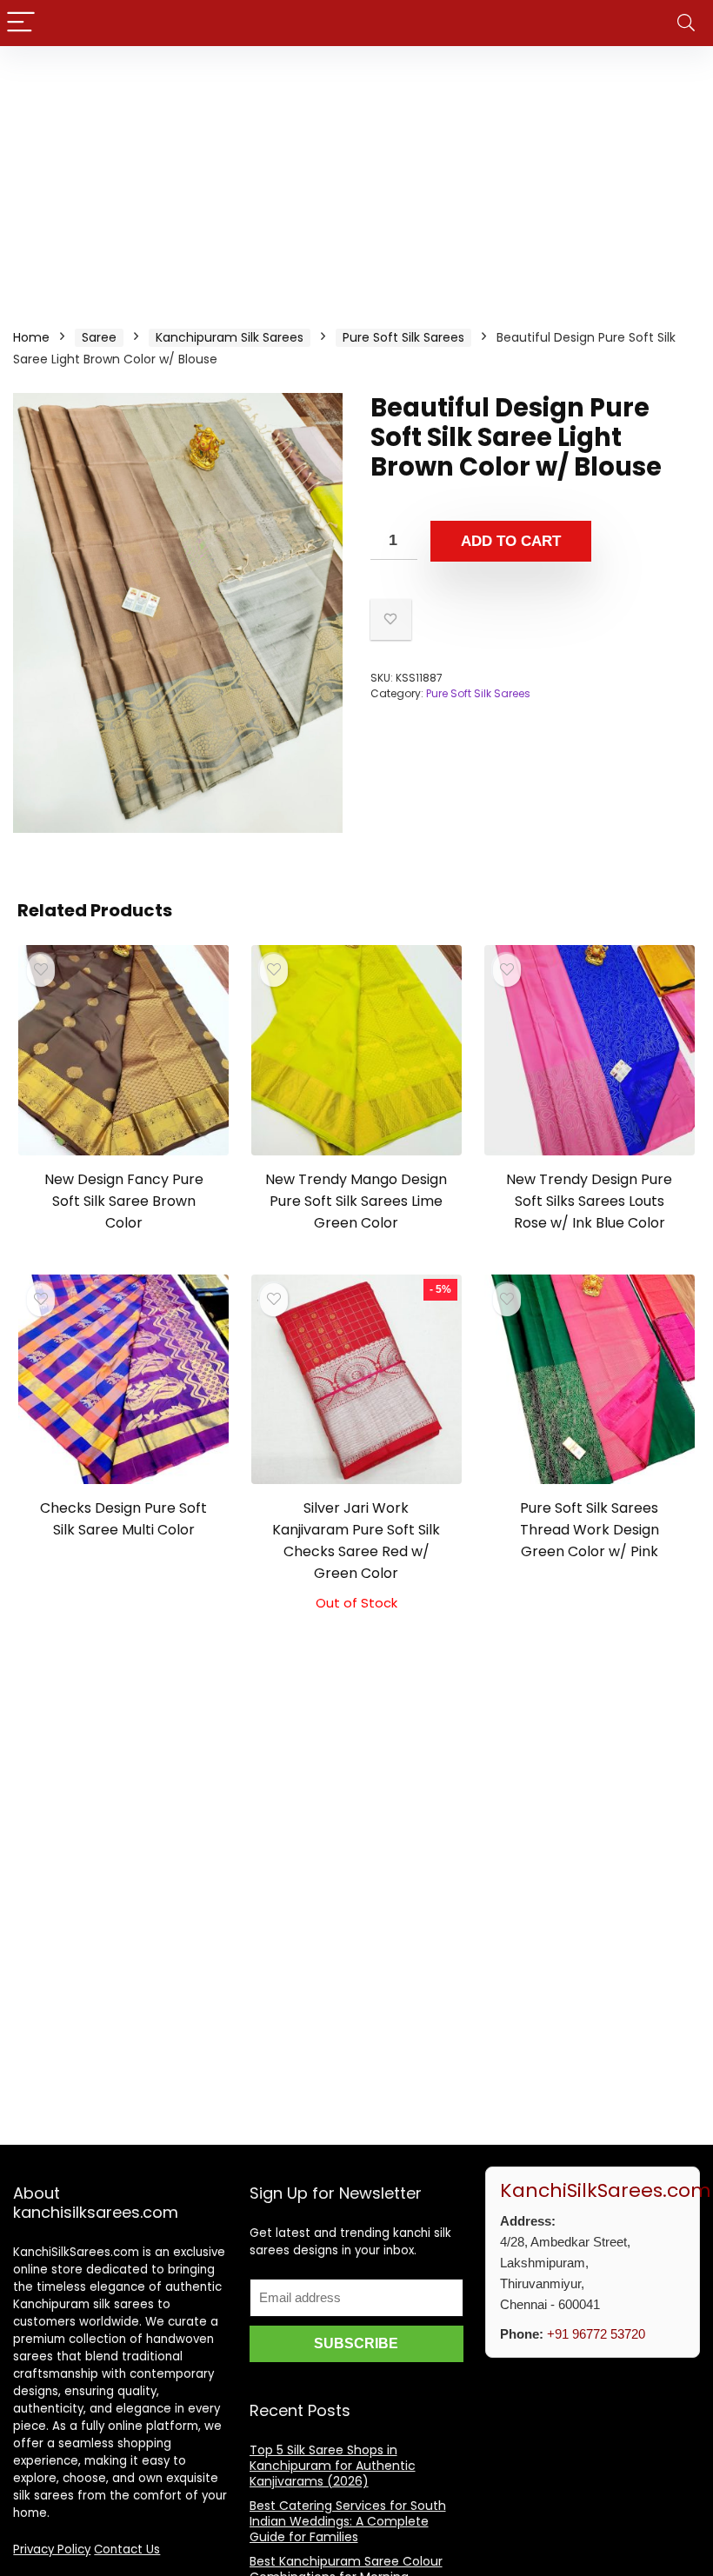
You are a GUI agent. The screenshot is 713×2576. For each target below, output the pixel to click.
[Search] (686, 23)
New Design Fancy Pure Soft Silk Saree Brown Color (124, 1201)
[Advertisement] (356, 176)
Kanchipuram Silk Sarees (230, 337)
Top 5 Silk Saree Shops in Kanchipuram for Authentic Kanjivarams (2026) (333, 2466)
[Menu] (21, 23)
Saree (99, 337)
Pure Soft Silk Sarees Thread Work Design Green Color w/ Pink (590, 1530)
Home (31, 337)
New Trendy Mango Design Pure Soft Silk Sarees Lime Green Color (356, 1201)
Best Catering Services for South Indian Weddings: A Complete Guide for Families (348, 2521)
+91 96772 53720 (596, 2334)
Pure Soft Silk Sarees (403, 337)
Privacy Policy (52, 2549)
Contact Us (127, 2549)
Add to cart (511, 541)
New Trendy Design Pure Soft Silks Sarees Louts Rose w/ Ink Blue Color (589, 1201)
